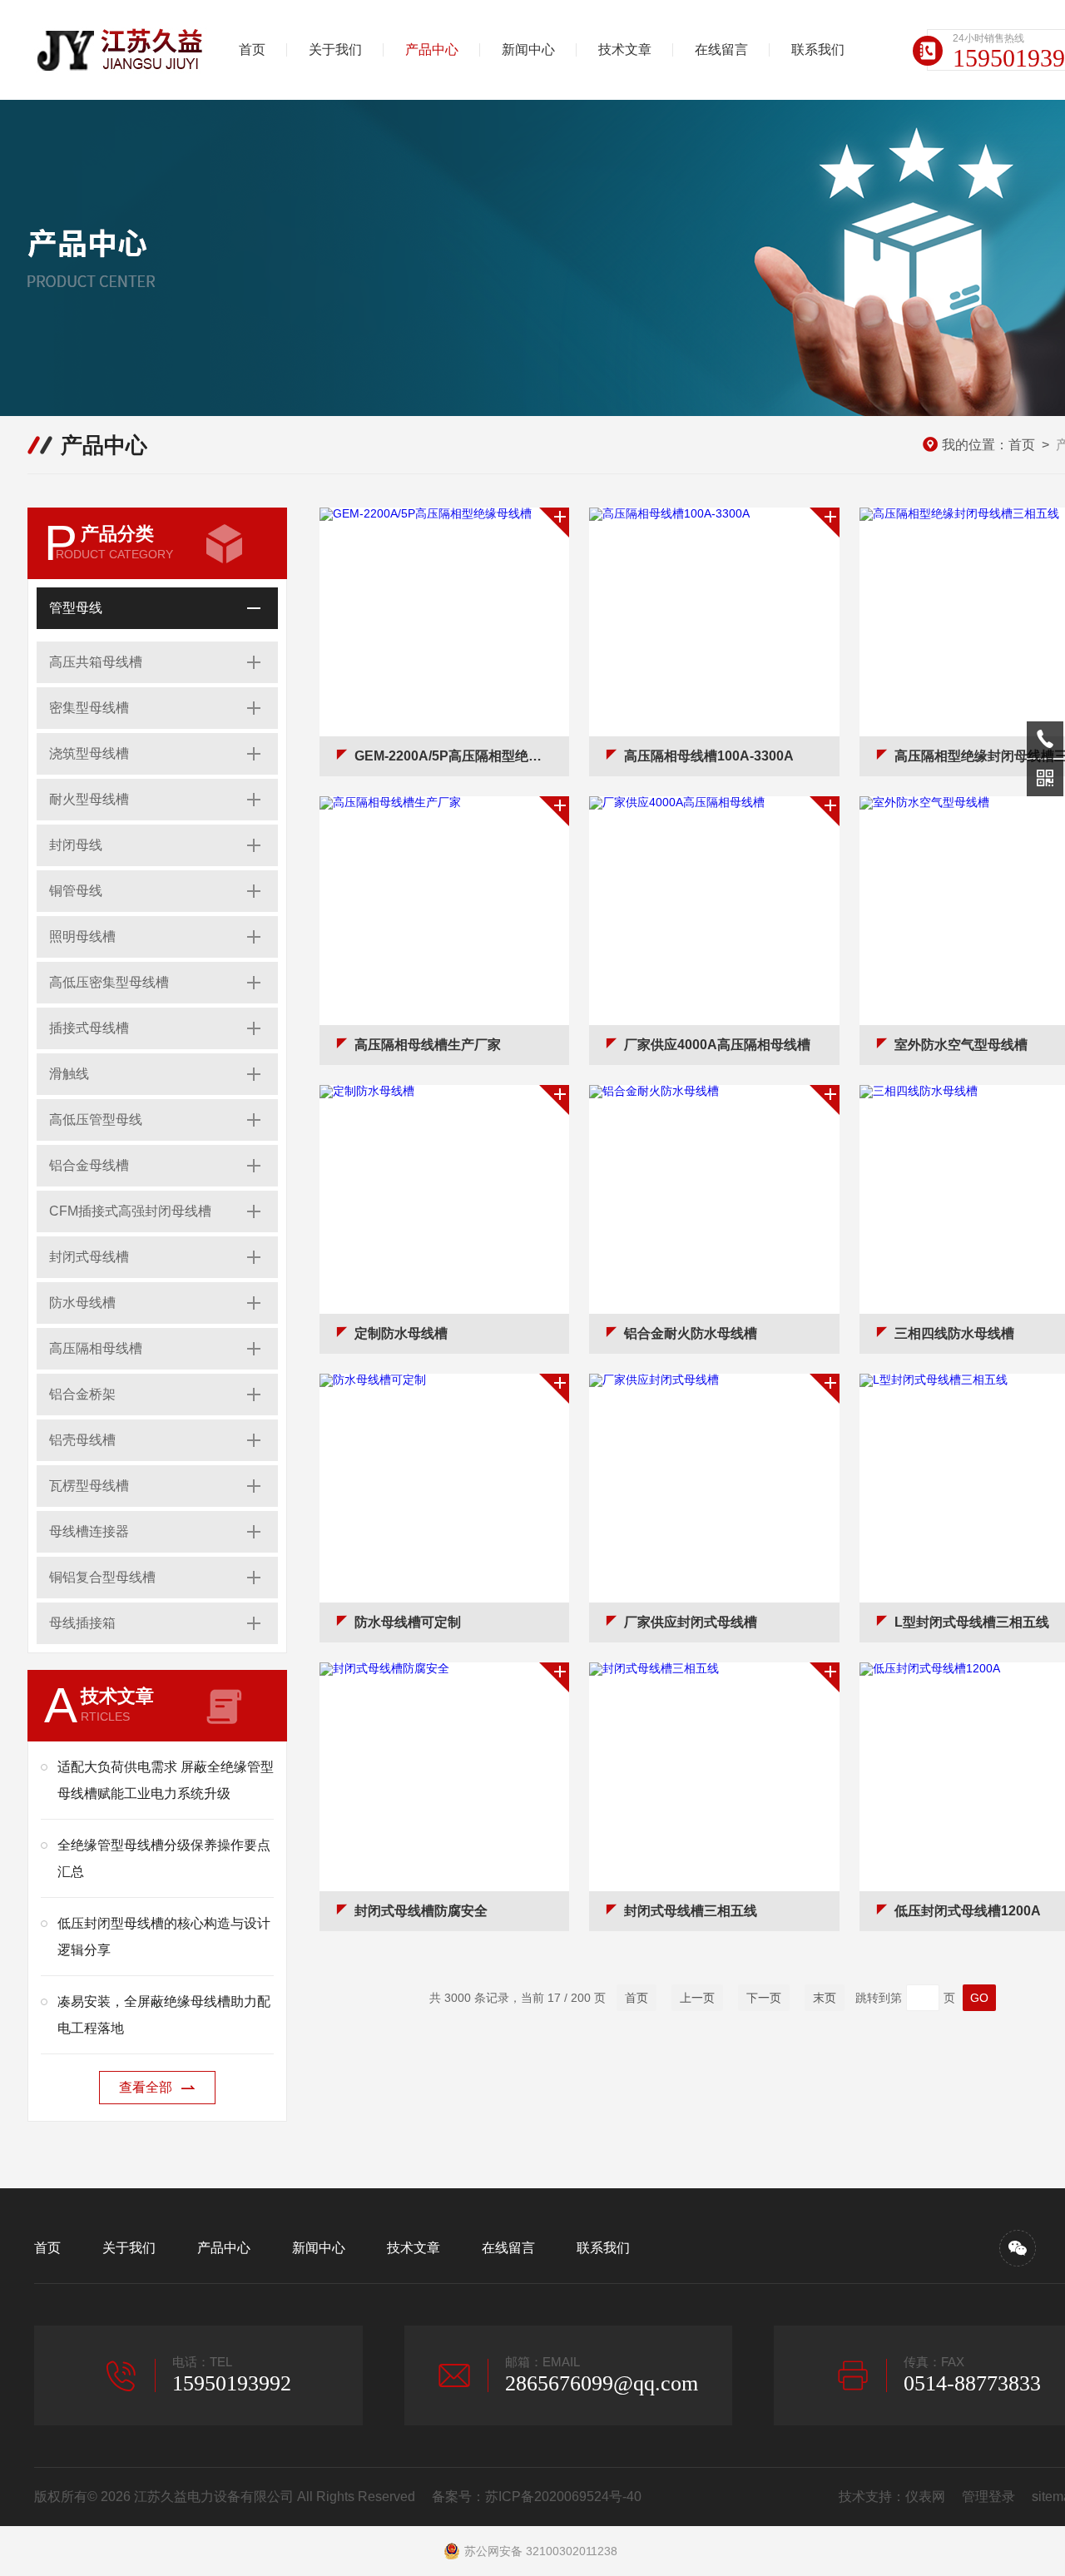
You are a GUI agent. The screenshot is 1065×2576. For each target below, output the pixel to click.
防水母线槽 (82, 1303)
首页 (252, 50)
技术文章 (625, 50)
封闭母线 (76, 845)
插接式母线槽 (89, 1028)
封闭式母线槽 (89, 1257)
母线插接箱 (82, 1623)
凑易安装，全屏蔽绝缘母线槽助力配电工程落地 (164, 2015)
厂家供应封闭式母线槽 (691, 1622)
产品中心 (432, 50)
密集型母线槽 (89, 708)
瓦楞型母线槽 (89, 1486)
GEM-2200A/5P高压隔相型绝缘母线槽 (462, 756)
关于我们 (335, 50)
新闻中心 (528, 50)
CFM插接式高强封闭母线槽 (130, 1211)
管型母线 (76, 608)
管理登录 (988, 2497)
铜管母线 (76, 891)
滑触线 (69, 1074)
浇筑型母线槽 (89, 753)
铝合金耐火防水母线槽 (691, 1333)
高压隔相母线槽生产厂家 (428, 1045)
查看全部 (146, 2087)
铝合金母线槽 (89, 1165)
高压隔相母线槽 (96, 1348)
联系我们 (818, 50)
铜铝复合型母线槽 (102, 1577)
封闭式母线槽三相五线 (691, 1911)
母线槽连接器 (89, 1531)
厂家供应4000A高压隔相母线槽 (717, 1045)
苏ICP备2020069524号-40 (563, 2497)
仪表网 (925, 2497)
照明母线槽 (82, 936)
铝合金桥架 (82, 1394)
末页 (825, 1998)
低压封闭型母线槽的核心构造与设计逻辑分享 (164, 1937)
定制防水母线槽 (401, 1333)
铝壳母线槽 (82, 1440)
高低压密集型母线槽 (109, 982)
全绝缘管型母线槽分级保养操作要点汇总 (164, 1858)
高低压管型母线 (96, 1120)
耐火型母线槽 (89, 799)
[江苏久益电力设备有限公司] (121, 50)
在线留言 (721, 50)
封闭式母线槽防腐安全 (421, 1911)
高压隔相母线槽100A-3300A (709, 756)
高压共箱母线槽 (96, 662)
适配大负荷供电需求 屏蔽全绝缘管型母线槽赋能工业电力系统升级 (166, 1780)
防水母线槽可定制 (408, 1622)
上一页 (697, 1998)
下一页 (764, 1998)
